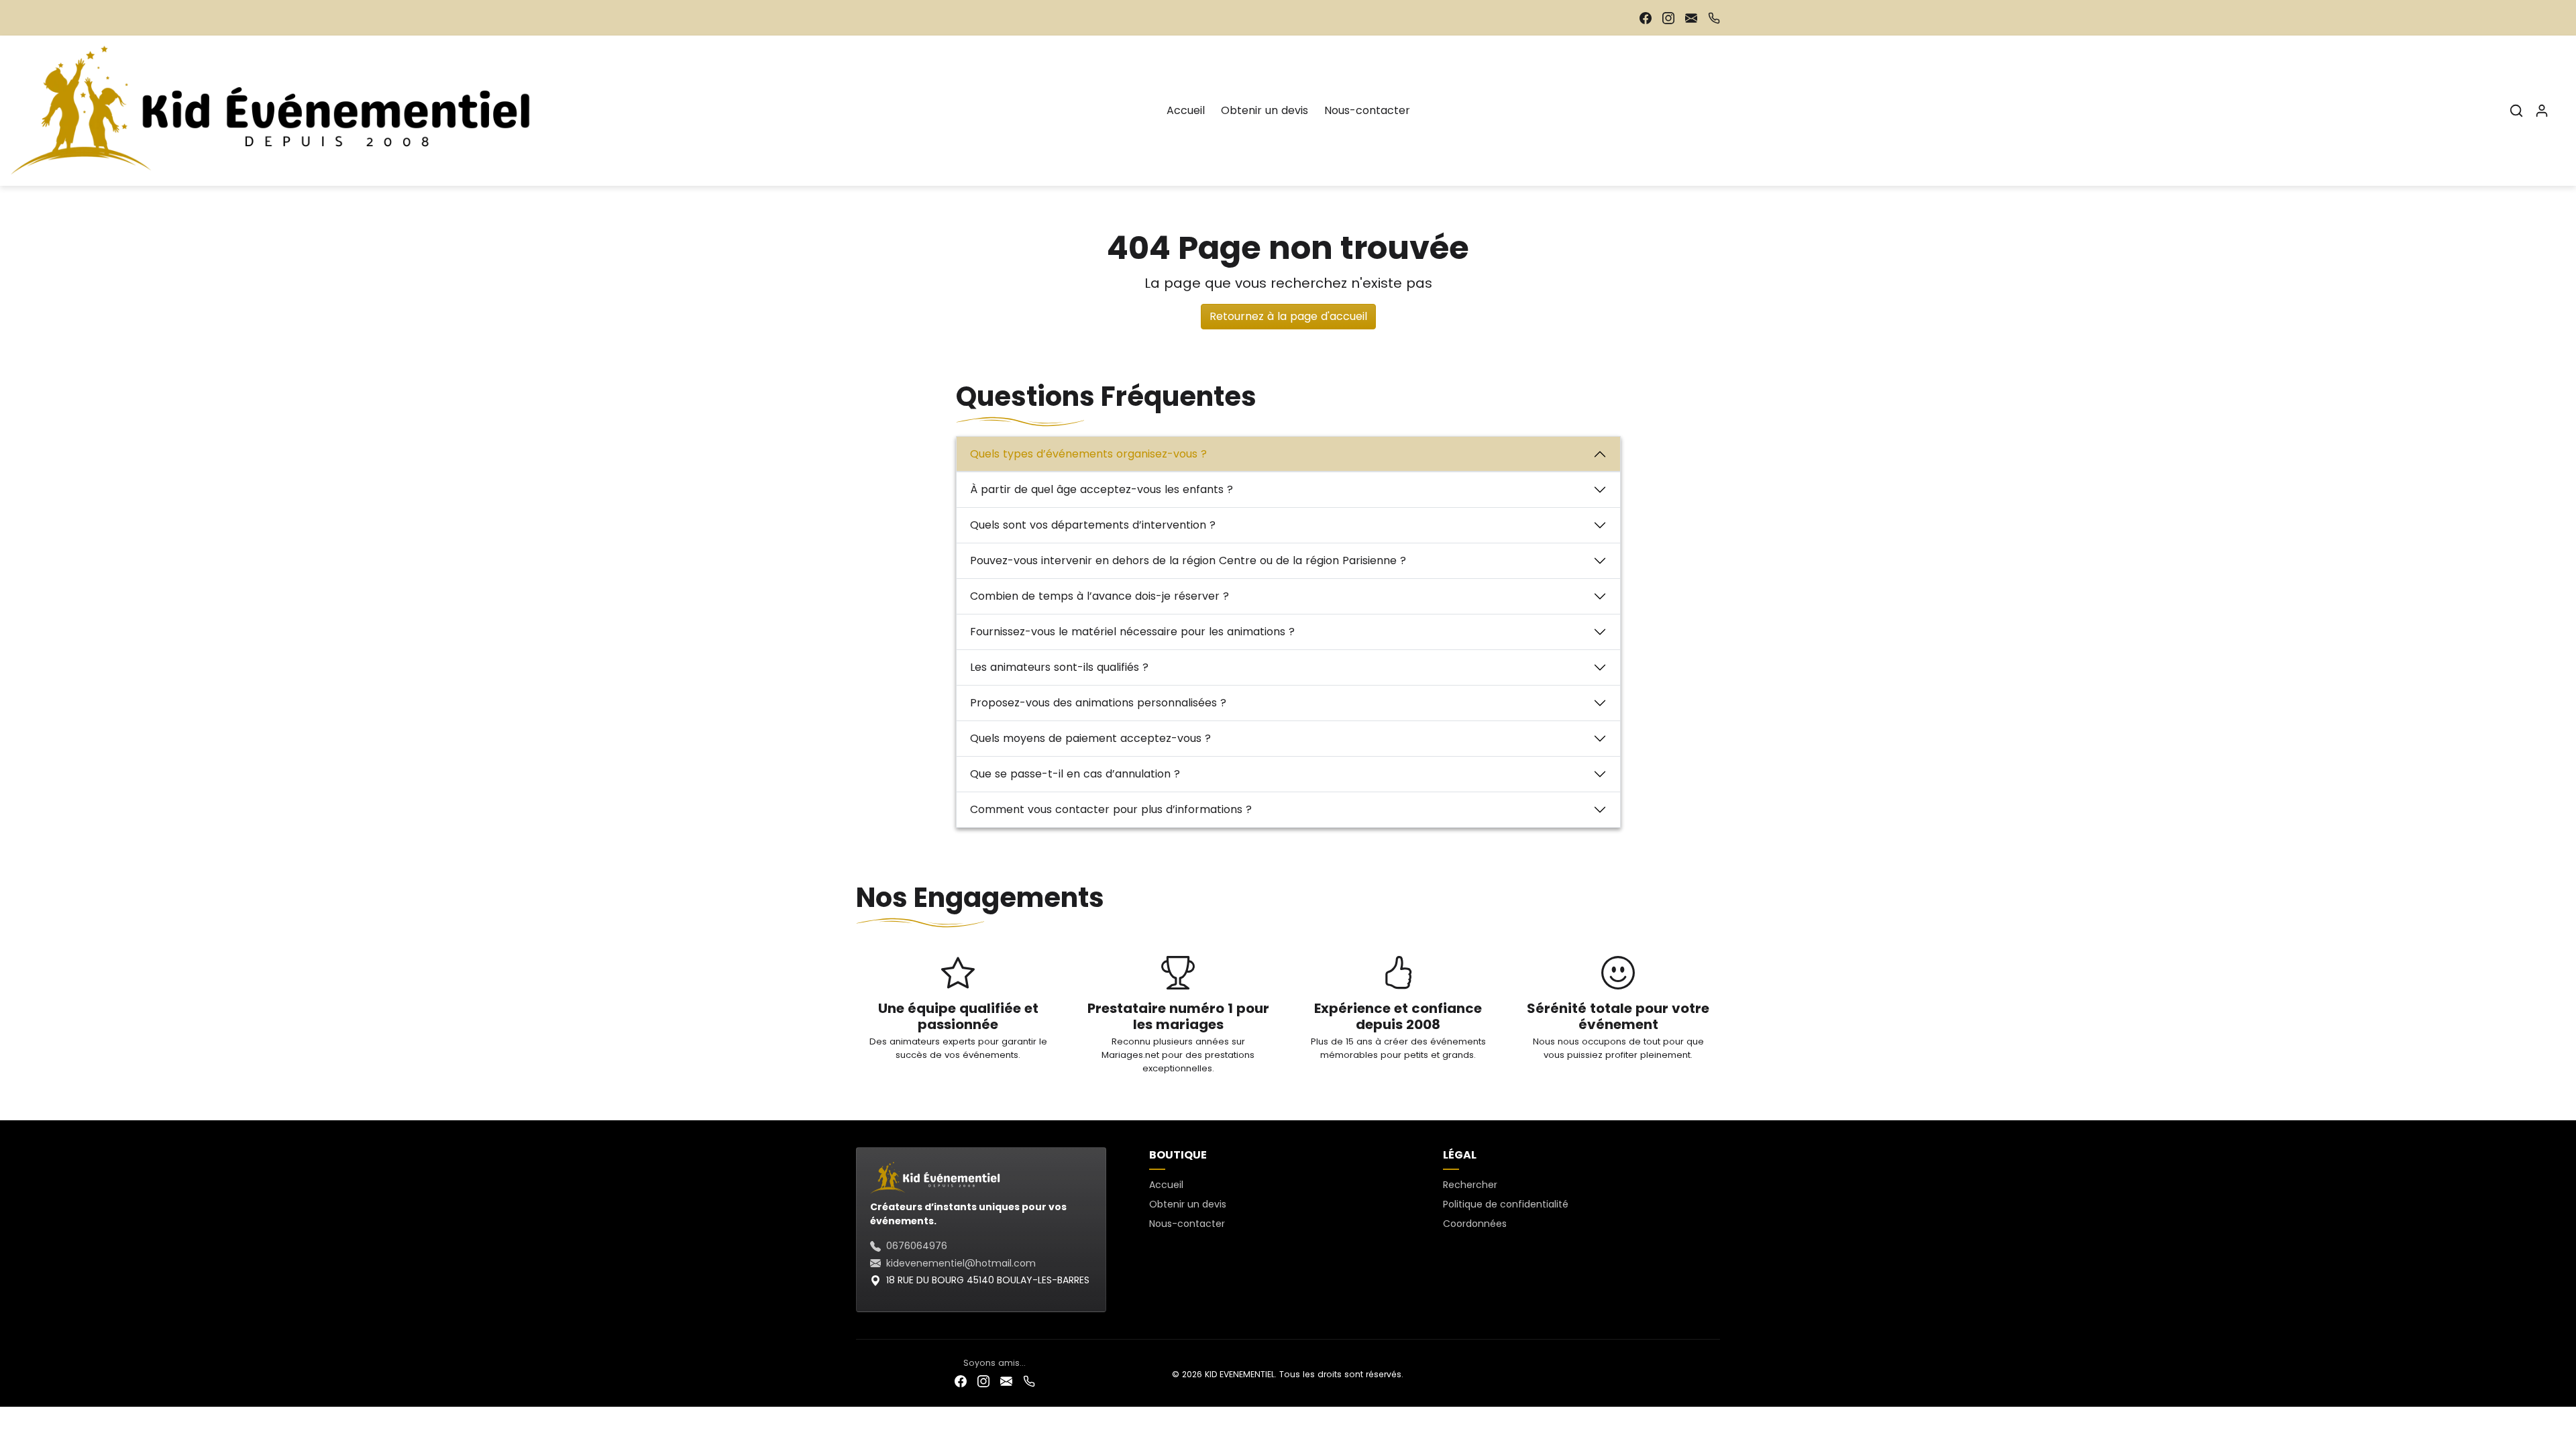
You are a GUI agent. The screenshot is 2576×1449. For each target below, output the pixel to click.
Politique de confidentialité (1506, 1204)
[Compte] (2542, 111)
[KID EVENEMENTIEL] (279, 109)
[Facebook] (1646, 18)
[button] (2516, 111)
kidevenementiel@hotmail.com (961, 1263)
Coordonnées (1475, 1224)
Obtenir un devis (1265, 110)
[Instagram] (1668, 18)
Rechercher (1470, 1185)
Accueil (1186, 110)
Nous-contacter (1367, 110)
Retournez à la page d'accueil (1288, 316)
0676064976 (917, 1246)
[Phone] (1714, 18)
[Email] (1691, 18)
